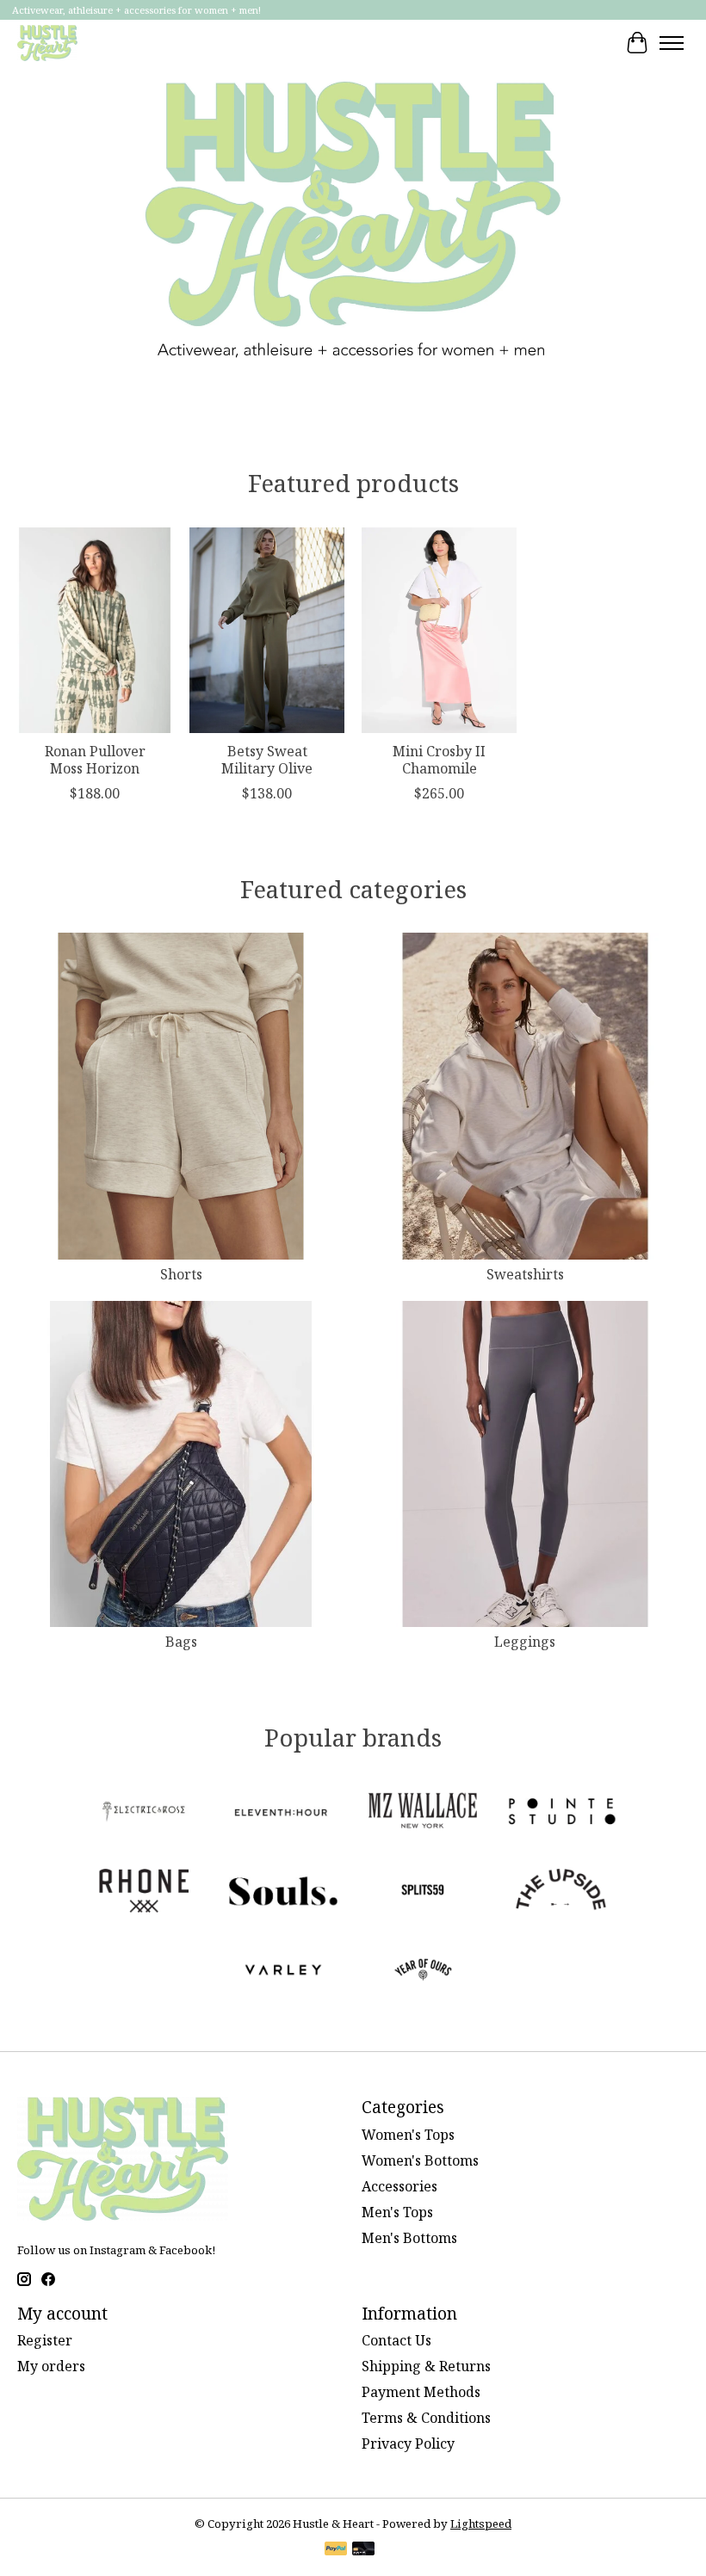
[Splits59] (423, 1893)
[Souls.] (283, 1893)
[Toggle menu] (672, 43)
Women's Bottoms (420, 2160)
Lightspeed (481, 2524)
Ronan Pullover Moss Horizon (95, 759)
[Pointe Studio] (562, 1814)
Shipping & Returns (426, 2366)
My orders (51, 2366)
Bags (181, 1642)
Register (45, 2340)
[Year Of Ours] (423, 1972)
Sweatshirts (525, 1274)
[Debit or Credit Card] (363, 2550)
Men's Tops (397, 2212)
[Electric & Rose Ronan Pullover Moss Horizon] (95, 630)
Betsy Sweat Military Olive (267, 759)
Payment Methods (421, 2392)
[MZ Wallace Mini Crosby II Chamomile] (439, 630)
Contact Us (396, 2340)
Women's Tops (408, 2135)
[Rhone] (144, 1893)
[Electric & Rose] (144, 1814)
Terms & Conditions (426, 2418)
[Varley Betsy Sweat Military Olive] (267, 630)
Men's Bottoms (409, 2238)
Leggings (525, 1642)
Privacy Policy (408, 2444)
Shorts (181, 1274)
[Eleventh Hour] (283, 1814)
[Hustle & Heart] (47, 43)
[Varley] (283, 1972)
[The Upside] (562, 1893)
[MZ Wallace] (423, 1814)
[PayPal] (336, 2550)
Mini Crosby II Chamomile (439, 759)
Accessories (399, 2186)
